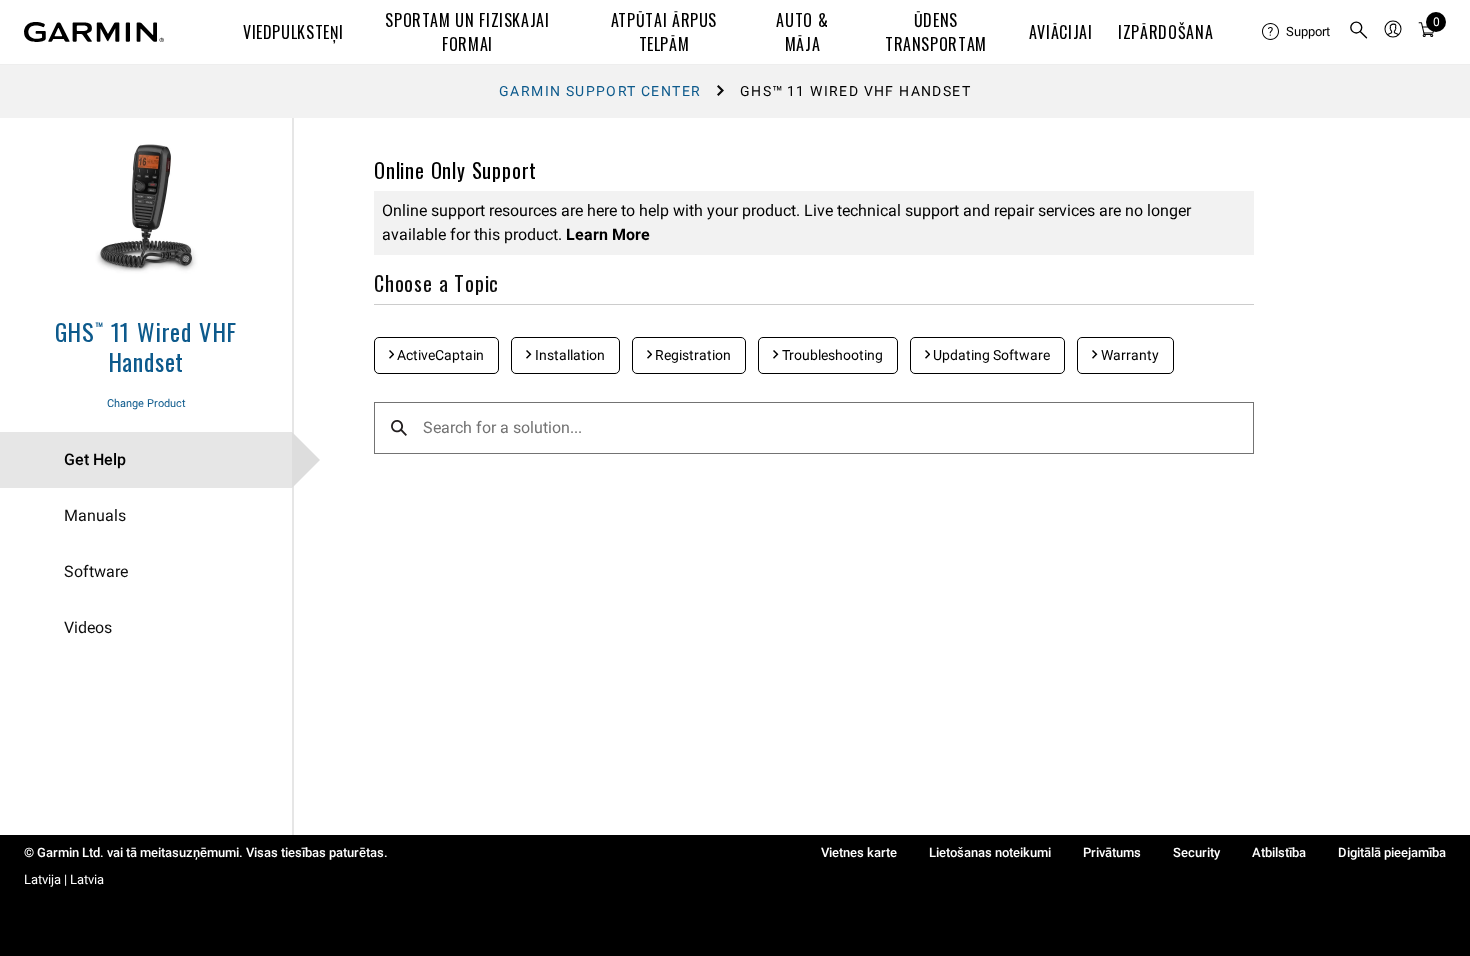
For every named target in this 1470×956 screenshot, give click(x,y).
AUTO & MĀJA (802, 32)
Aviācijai (1061, 32)
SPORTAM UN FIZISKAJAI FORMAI (467, 32)
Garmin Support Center (600, 91)
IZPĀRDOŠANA (1165, 32)
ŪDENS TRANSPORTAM (936, 32)
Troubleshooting (831, 355)
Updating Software (990, 355)
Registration (691, 355)
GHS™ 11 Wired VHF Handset (146, 346)
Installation (568, 355)
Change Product (146, 403)
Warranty (1128, 355)
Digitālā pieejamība (1392, 852)
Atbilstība (1279, 852)
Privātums (1112, 852)
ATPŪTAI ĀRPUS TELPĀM (664, 32)
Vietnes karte (859, 852)
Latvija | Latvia (64, 879)
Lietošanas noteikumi (990, 852)
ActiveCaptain (439, 355)
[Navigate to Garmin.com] (94, 32)
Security (1196, 852)
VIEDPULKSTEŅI (293, 32)
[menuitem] (1297, 32)
